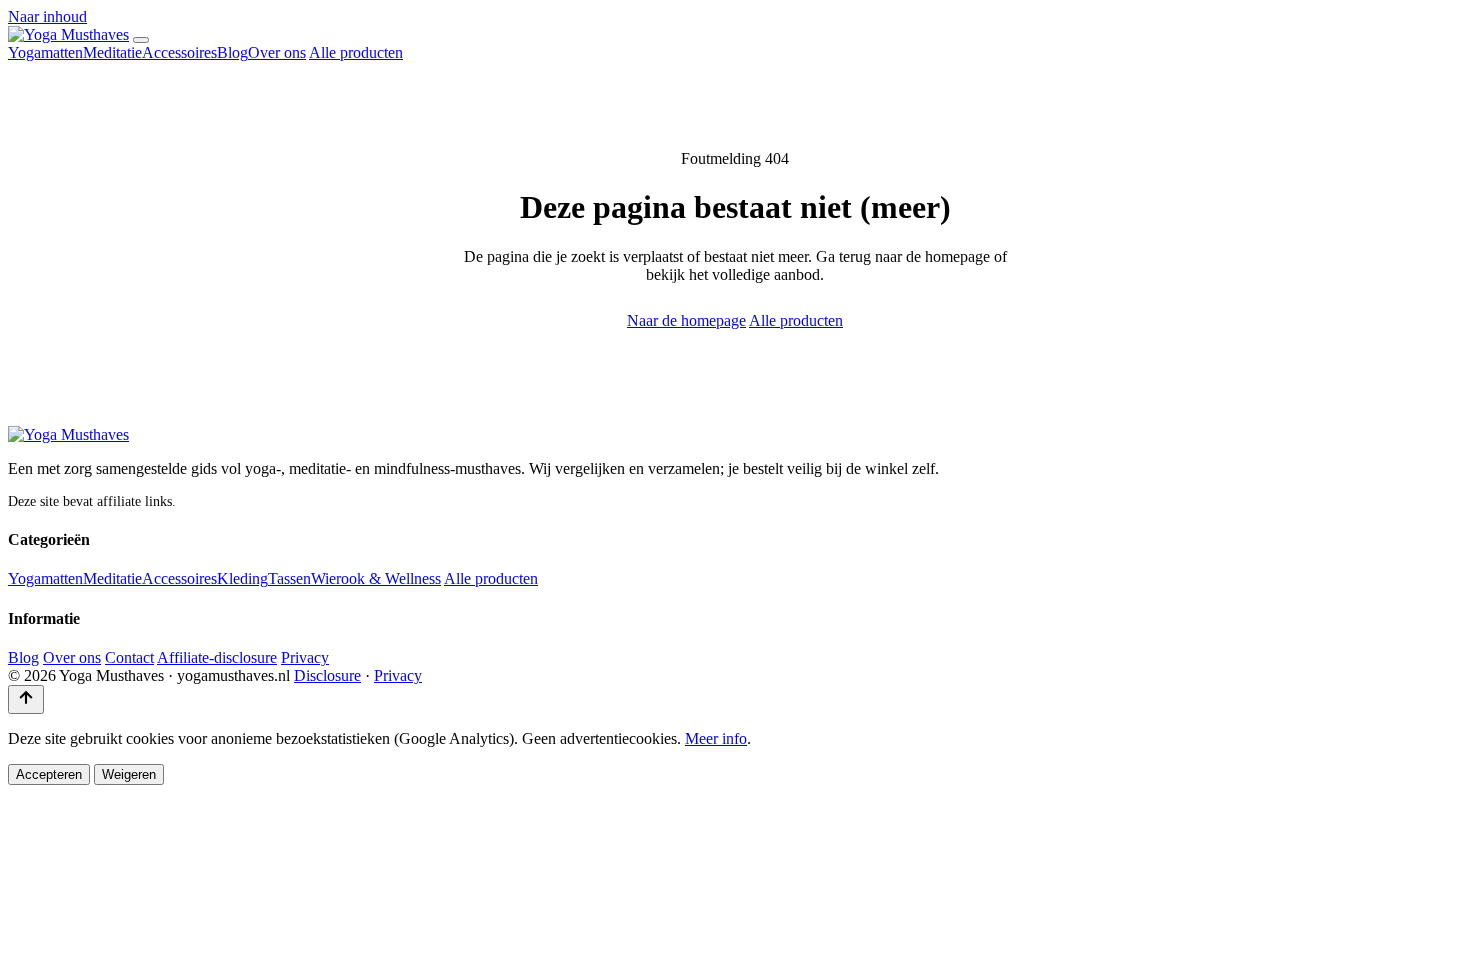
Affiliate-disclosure (217, 657)
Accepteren (49, 774)
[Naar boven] (26, 699)
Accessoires (179, 52)
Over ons (277, 52)
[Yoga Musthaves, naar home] (68, 34)
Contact (129, 657)
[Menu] (141, 40)
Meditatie (112, 52)
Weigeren (129, 774)
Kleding (242, 578)
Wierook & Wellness (376, 578)
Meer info (716, 738)
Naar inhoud (47, 16)
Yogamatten (45, 52)
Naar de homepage (686, 320)
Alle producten (356, 52)
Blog (232, 52)
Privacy (305, 657)
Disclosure (327, 675)
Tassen (289, 578)
